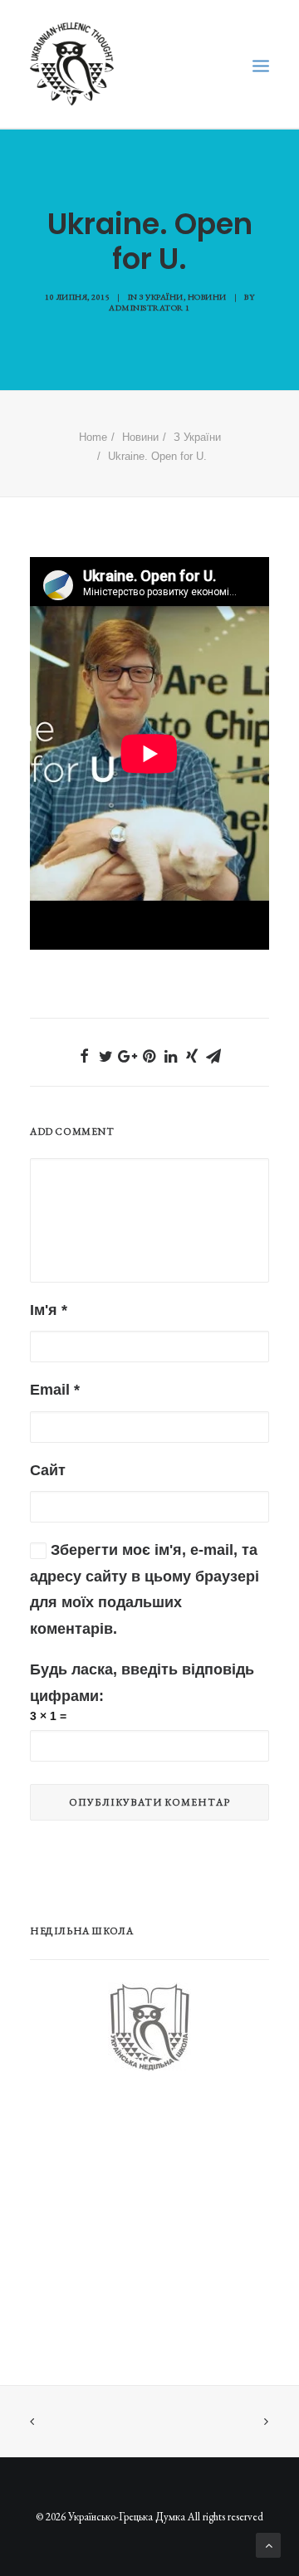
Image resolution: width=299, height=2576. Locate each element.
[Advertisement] (154, 2220)
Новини (207, 297)
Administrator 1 (149, 308)
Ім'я (49, 1310)
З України (162, 297)
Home (93, 437)
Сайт (48, 1470)
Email (55, 1390)
